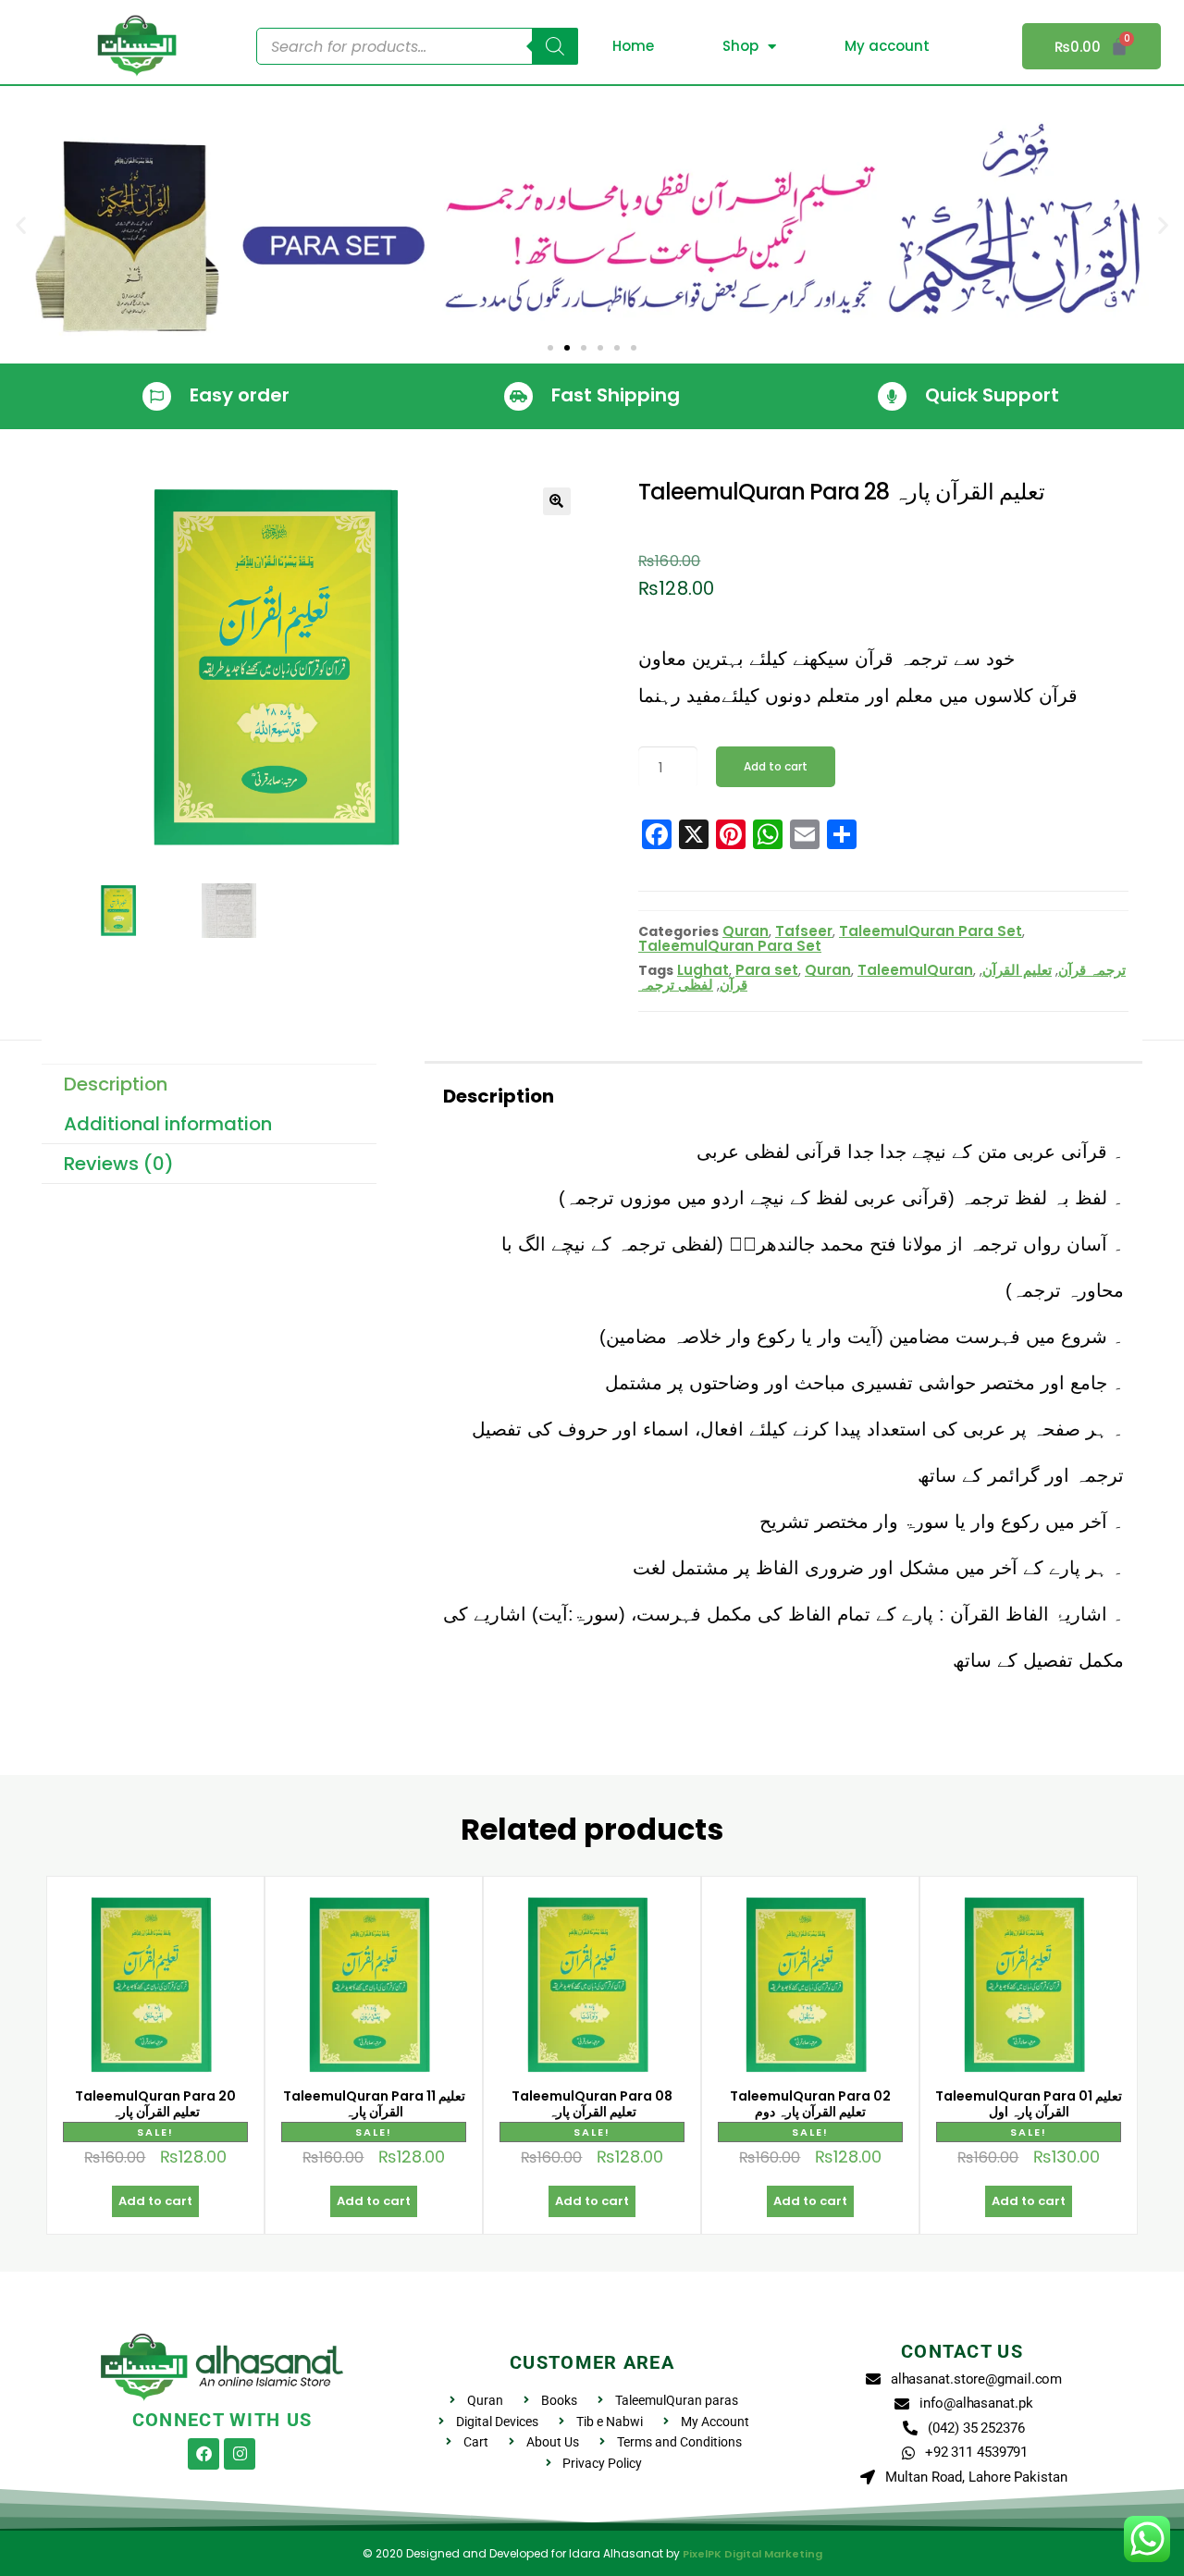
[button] (21, 225)
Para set (767, 970)
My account (887, 46)
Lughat (703, 970)
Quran (746, 931)
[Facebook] (203, 2454)
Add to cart (776, 766)
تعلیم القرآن (1017, 970)
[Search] (555, 46)
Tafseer (804, 931)
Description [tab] (116, 1084)
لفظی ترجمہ (676, 985)
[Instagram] (240, 2454)
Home (633, 46)
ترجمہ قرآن (1092, 970)
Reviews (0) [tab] (119, 1164)
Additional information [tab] (168, 1124)
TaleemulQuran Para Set (931, 931)
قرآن (734, 985)
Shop (740, 46)
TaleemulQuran (915, 970)
